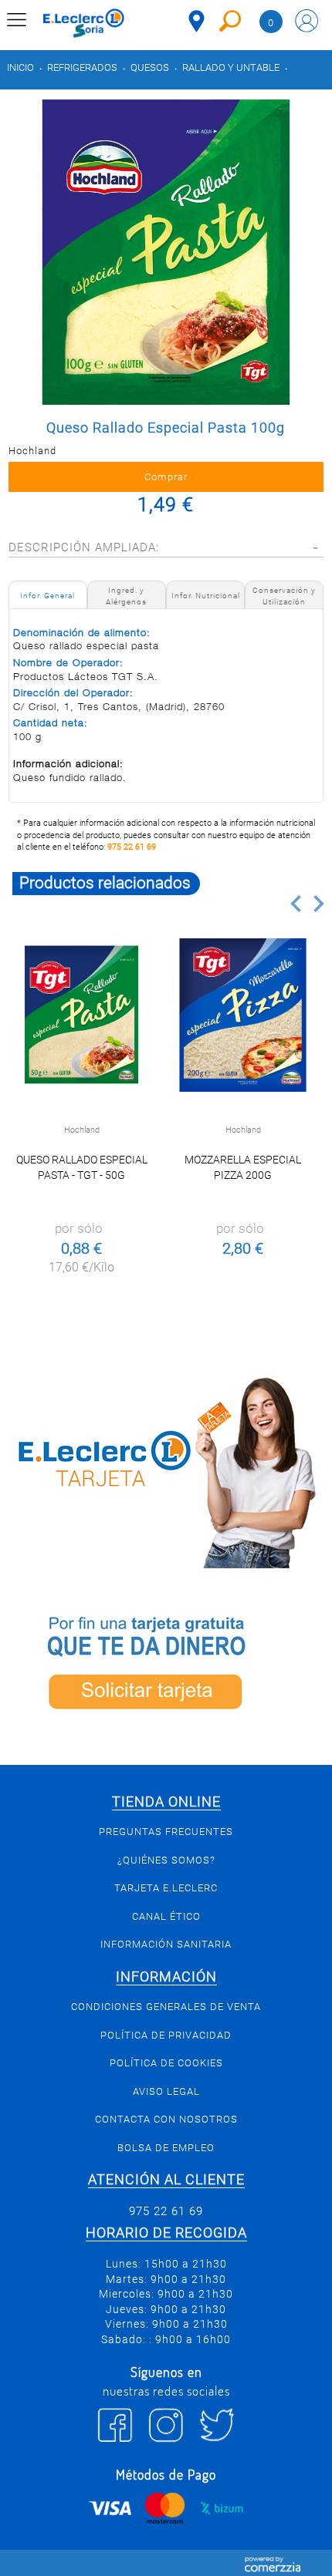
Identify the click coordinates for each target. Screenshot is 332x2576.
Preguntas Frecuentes (166, 1832)
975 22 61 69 (132, 847)
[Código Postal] (196, 21)
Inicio (20, 67)
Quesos (150, 67)
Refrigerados (82, 67)
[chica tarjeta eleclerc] (166, 1470)
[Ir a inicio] (84, 23)
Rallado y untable (231, 67)
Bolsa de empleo (166, 2148)
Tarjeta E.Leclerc (166, 1888)
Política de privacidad (166, 2035)
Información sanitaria (166, 1944)
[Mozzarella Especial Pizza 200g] (243, 1015)
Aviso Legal (166, 2091)
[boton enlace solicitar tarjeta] (166, 1667)
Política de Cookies (166, 2063)
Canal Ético (166, 1916)
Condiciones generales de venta (166, 2007)
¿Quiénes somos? (166, 1860)
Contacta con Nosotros (166, 2119)
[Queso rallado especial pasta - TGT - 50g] (81, 1015)
